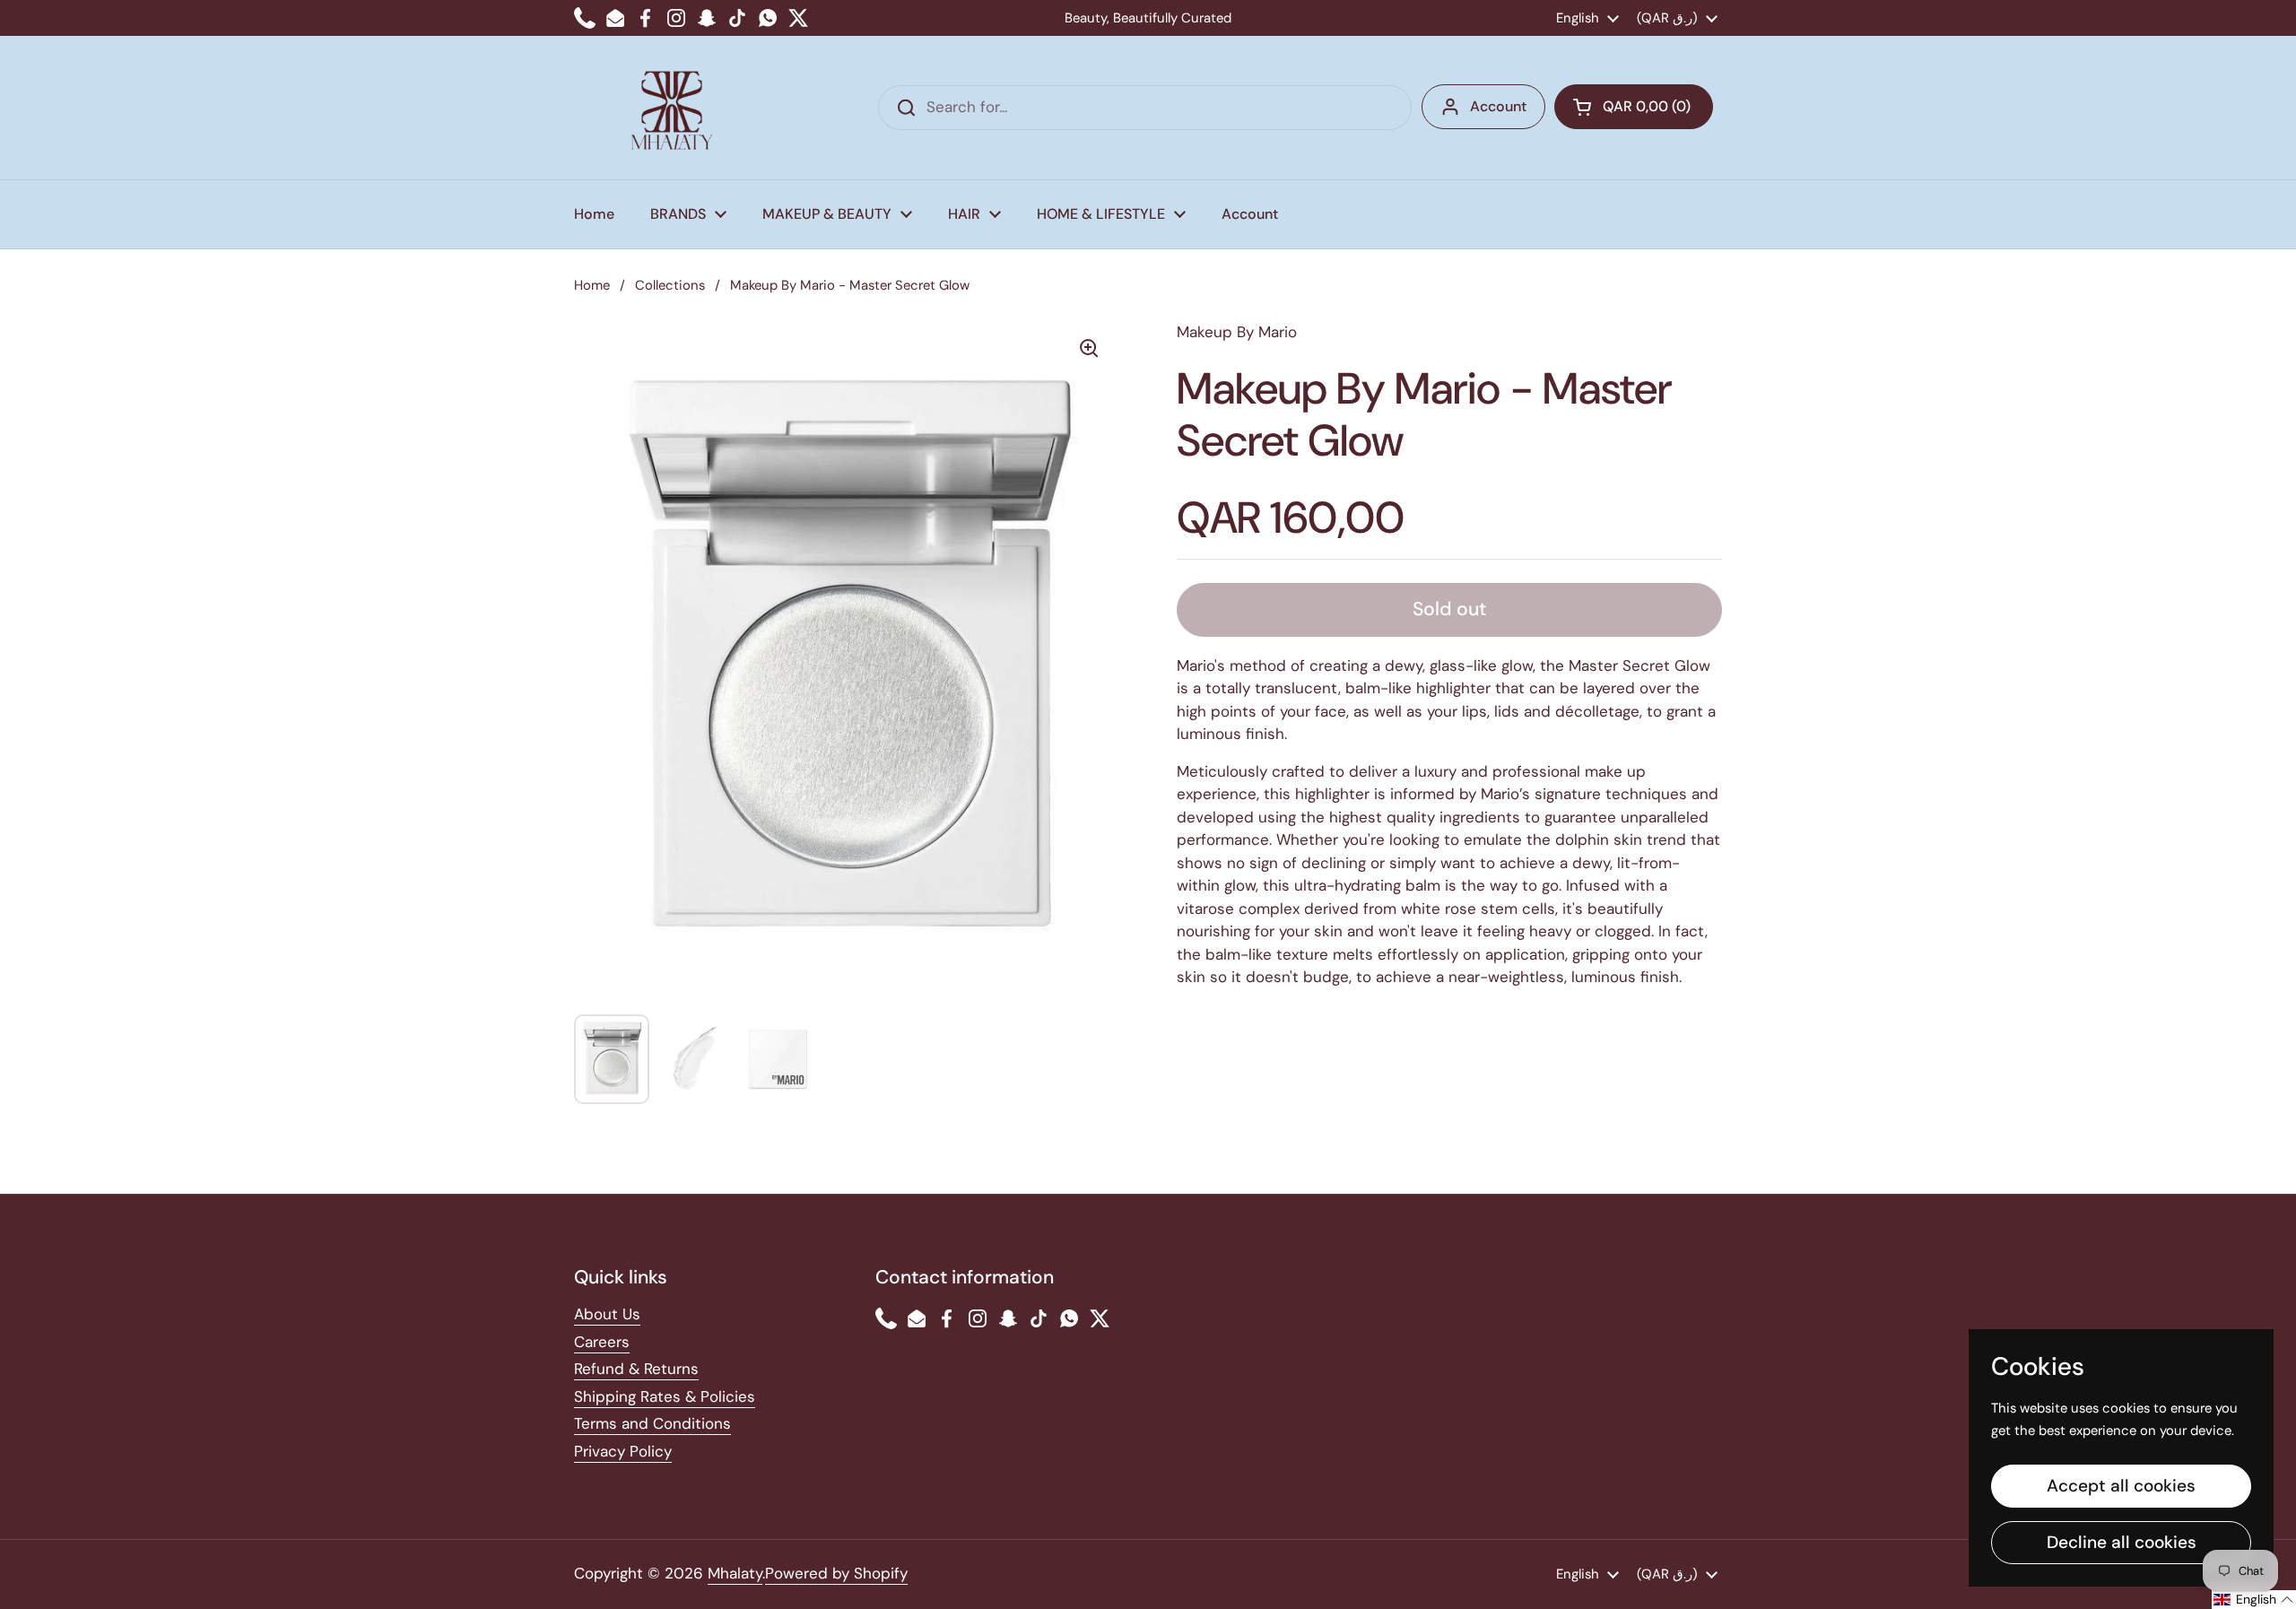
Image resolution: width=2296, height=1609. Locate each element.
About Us (607, 1314)
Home (592, 285)
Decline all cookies (2122, 1542)
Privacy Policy (623, 1451)
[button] (1634, 107)
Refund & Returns (636, 1369)
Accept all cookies (2121, 1486)
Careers (602, 1342)
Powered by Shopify (836, 1573)
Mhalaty (735, 1573)
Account (1498, 106)
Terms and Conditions (652, 1423)
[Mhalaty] (672, 108)
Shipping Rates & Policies (665, 1396)
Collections (670, 285)
